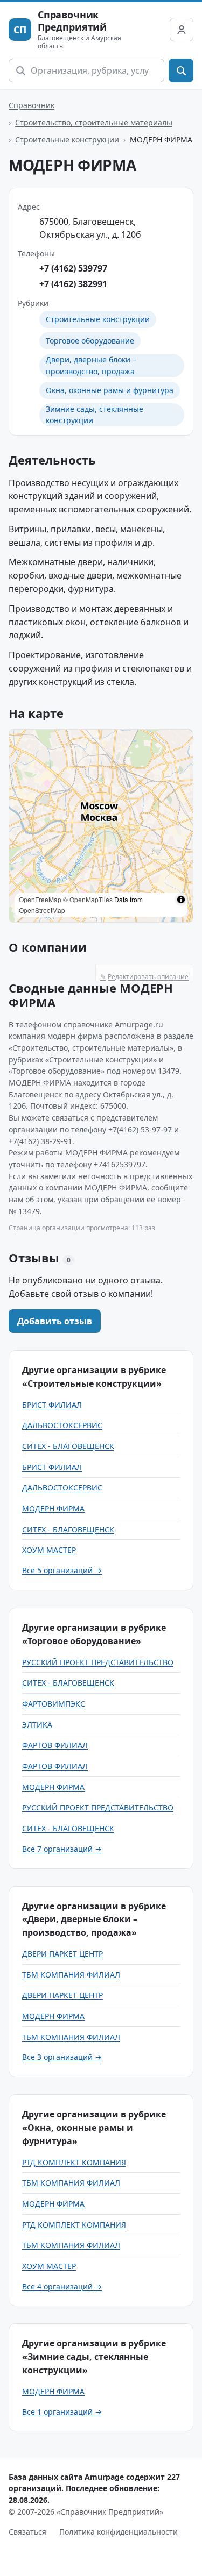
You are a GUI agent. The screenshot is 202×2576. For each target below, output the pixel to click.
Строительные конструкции (67, 140)
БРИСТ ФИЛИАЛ (52, 1405)
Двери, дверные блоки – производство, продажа (91, 365)
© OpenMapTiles (88, 899)
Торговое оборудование (90, 341)
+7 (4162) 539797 (73, 268)
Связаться (27, 2532)
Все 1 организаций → (62, 2412)
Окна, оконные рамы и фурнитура (110, 390)
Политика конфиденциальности (119, 2532)
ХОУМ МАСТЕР (49, 1550)
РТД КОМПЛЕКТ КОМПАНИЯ (74, 2162)
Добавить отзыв (55, 1321)
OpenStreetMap (42, 910)
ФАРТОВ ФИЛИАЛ (55, 1745)
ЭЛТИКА (37, 1725)
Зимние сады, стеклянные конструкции (95, 415)
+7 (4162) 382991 (73, 284)
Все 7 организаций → (62, 1849)
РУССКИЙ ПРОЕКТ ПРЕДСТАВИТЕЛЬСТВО (98, 1662)
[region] (101, 826)
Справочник (32, 105)
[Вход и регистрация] (182, 30)
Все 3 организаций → (62, 2057)
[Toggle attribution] (181, 900)
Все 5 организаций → (62, 1570)
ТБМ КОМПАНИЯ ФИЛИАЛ (71, 1975)
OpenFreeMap (40, 899)
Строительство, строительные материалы (94, 122)
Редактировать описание (144, 977)
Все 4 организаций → (62, 2286)
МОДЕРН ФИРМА (53, 1508)
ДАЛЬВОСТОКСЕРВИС (62, 1425)
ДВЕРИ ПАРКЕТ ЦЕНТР (62, 1954)
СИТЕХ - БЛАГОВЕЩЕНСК (68, 1446)
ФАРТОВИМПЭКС (54, 1704)
